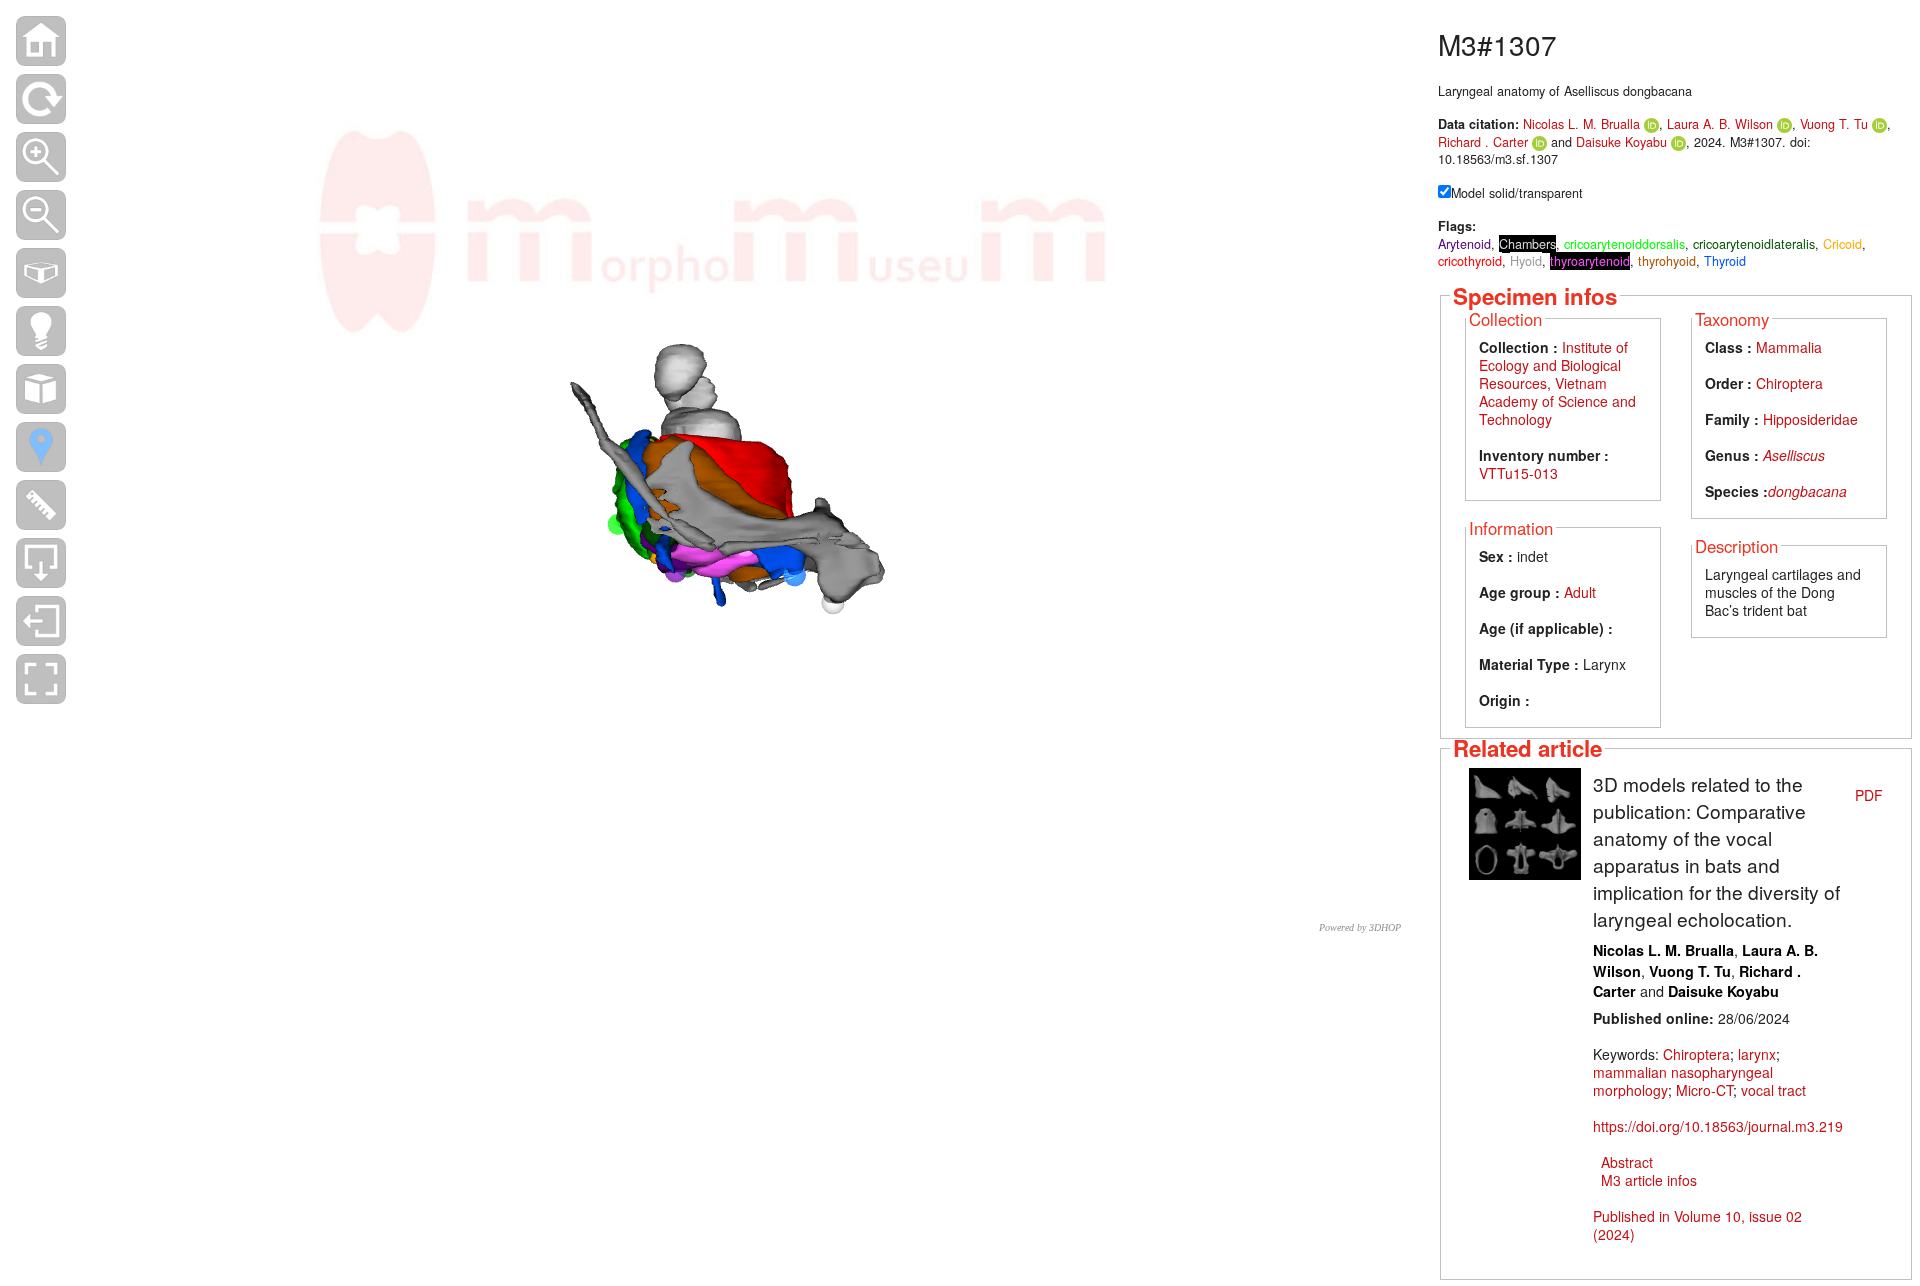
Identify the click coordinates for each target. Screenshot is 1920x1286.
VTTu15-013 (1518, 473)
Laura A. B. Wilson (1720, 124)
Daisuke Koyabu (1621, 142)
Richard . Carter (1483, 142)
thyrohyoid (1667, 261)
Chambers (1527, 244)
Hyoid (1526, 261)
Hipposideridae (1810, 419)
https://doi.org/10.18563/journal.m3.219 (1718, 1126)
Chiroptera (1789, 383)
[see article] (1525, 822)
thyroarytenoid (1590, 261)
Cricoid (1842, 244)
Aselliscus (1794, 455)
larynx (1757, 1054)
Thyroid (1725, 261)
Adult (1580, 592)
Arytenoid (1464, 244)
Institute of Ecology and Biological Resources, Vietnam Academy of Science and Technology (1557, 383)
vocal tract (1773, 1090)
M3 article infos (1649, 1180)
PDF (1869, 795)
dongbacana (1807, 491)
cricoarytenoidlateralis (1754, 244)
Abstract (1627, 1162)
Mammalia (1789, 347)
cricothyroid (1470, 261)
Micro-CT (1704, 1090)
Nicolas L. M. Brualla (1581, 124)
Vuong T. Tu (1834, 124)
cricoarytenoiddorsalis (1624, 244)
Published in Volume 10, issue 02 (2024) (1697, 1225)
